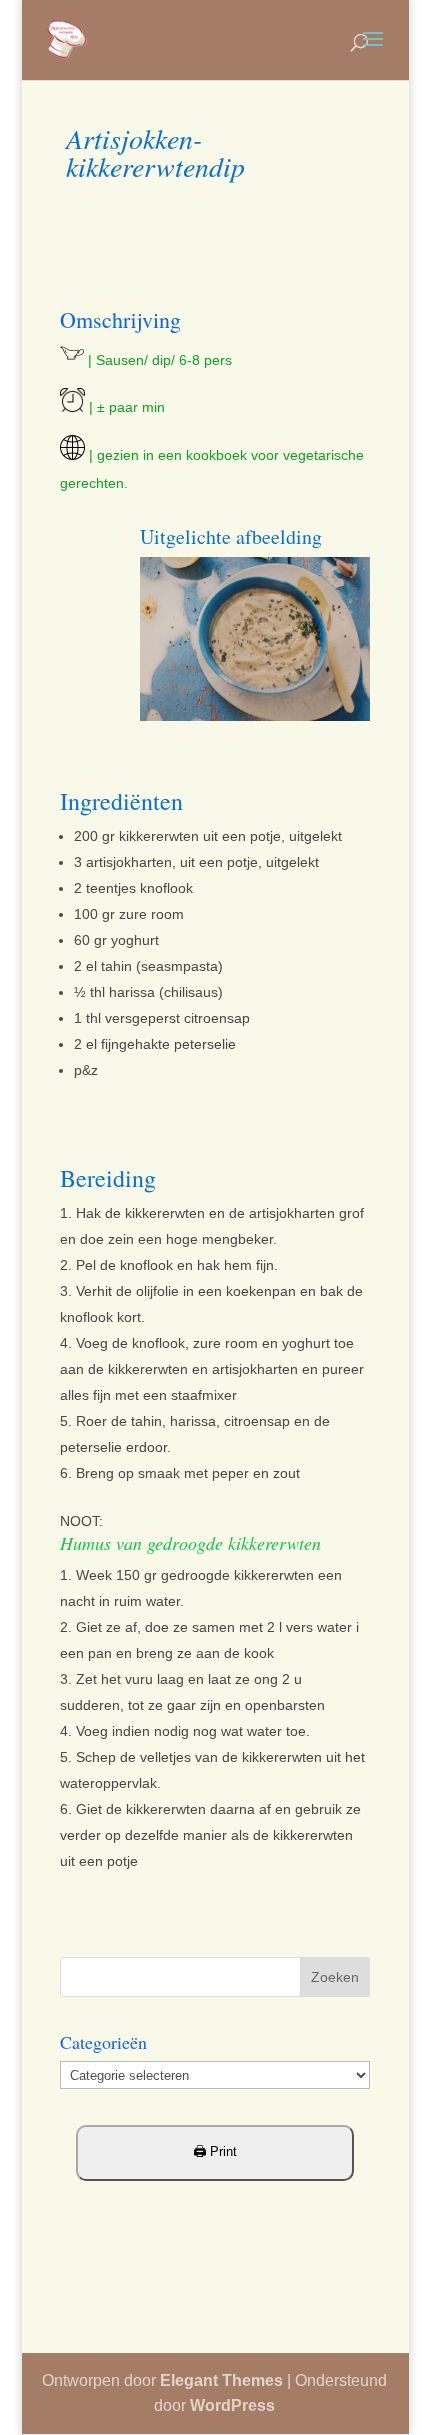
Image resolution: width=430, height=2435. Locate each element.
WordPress (232, 2405)
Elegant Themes (221, 2380)
